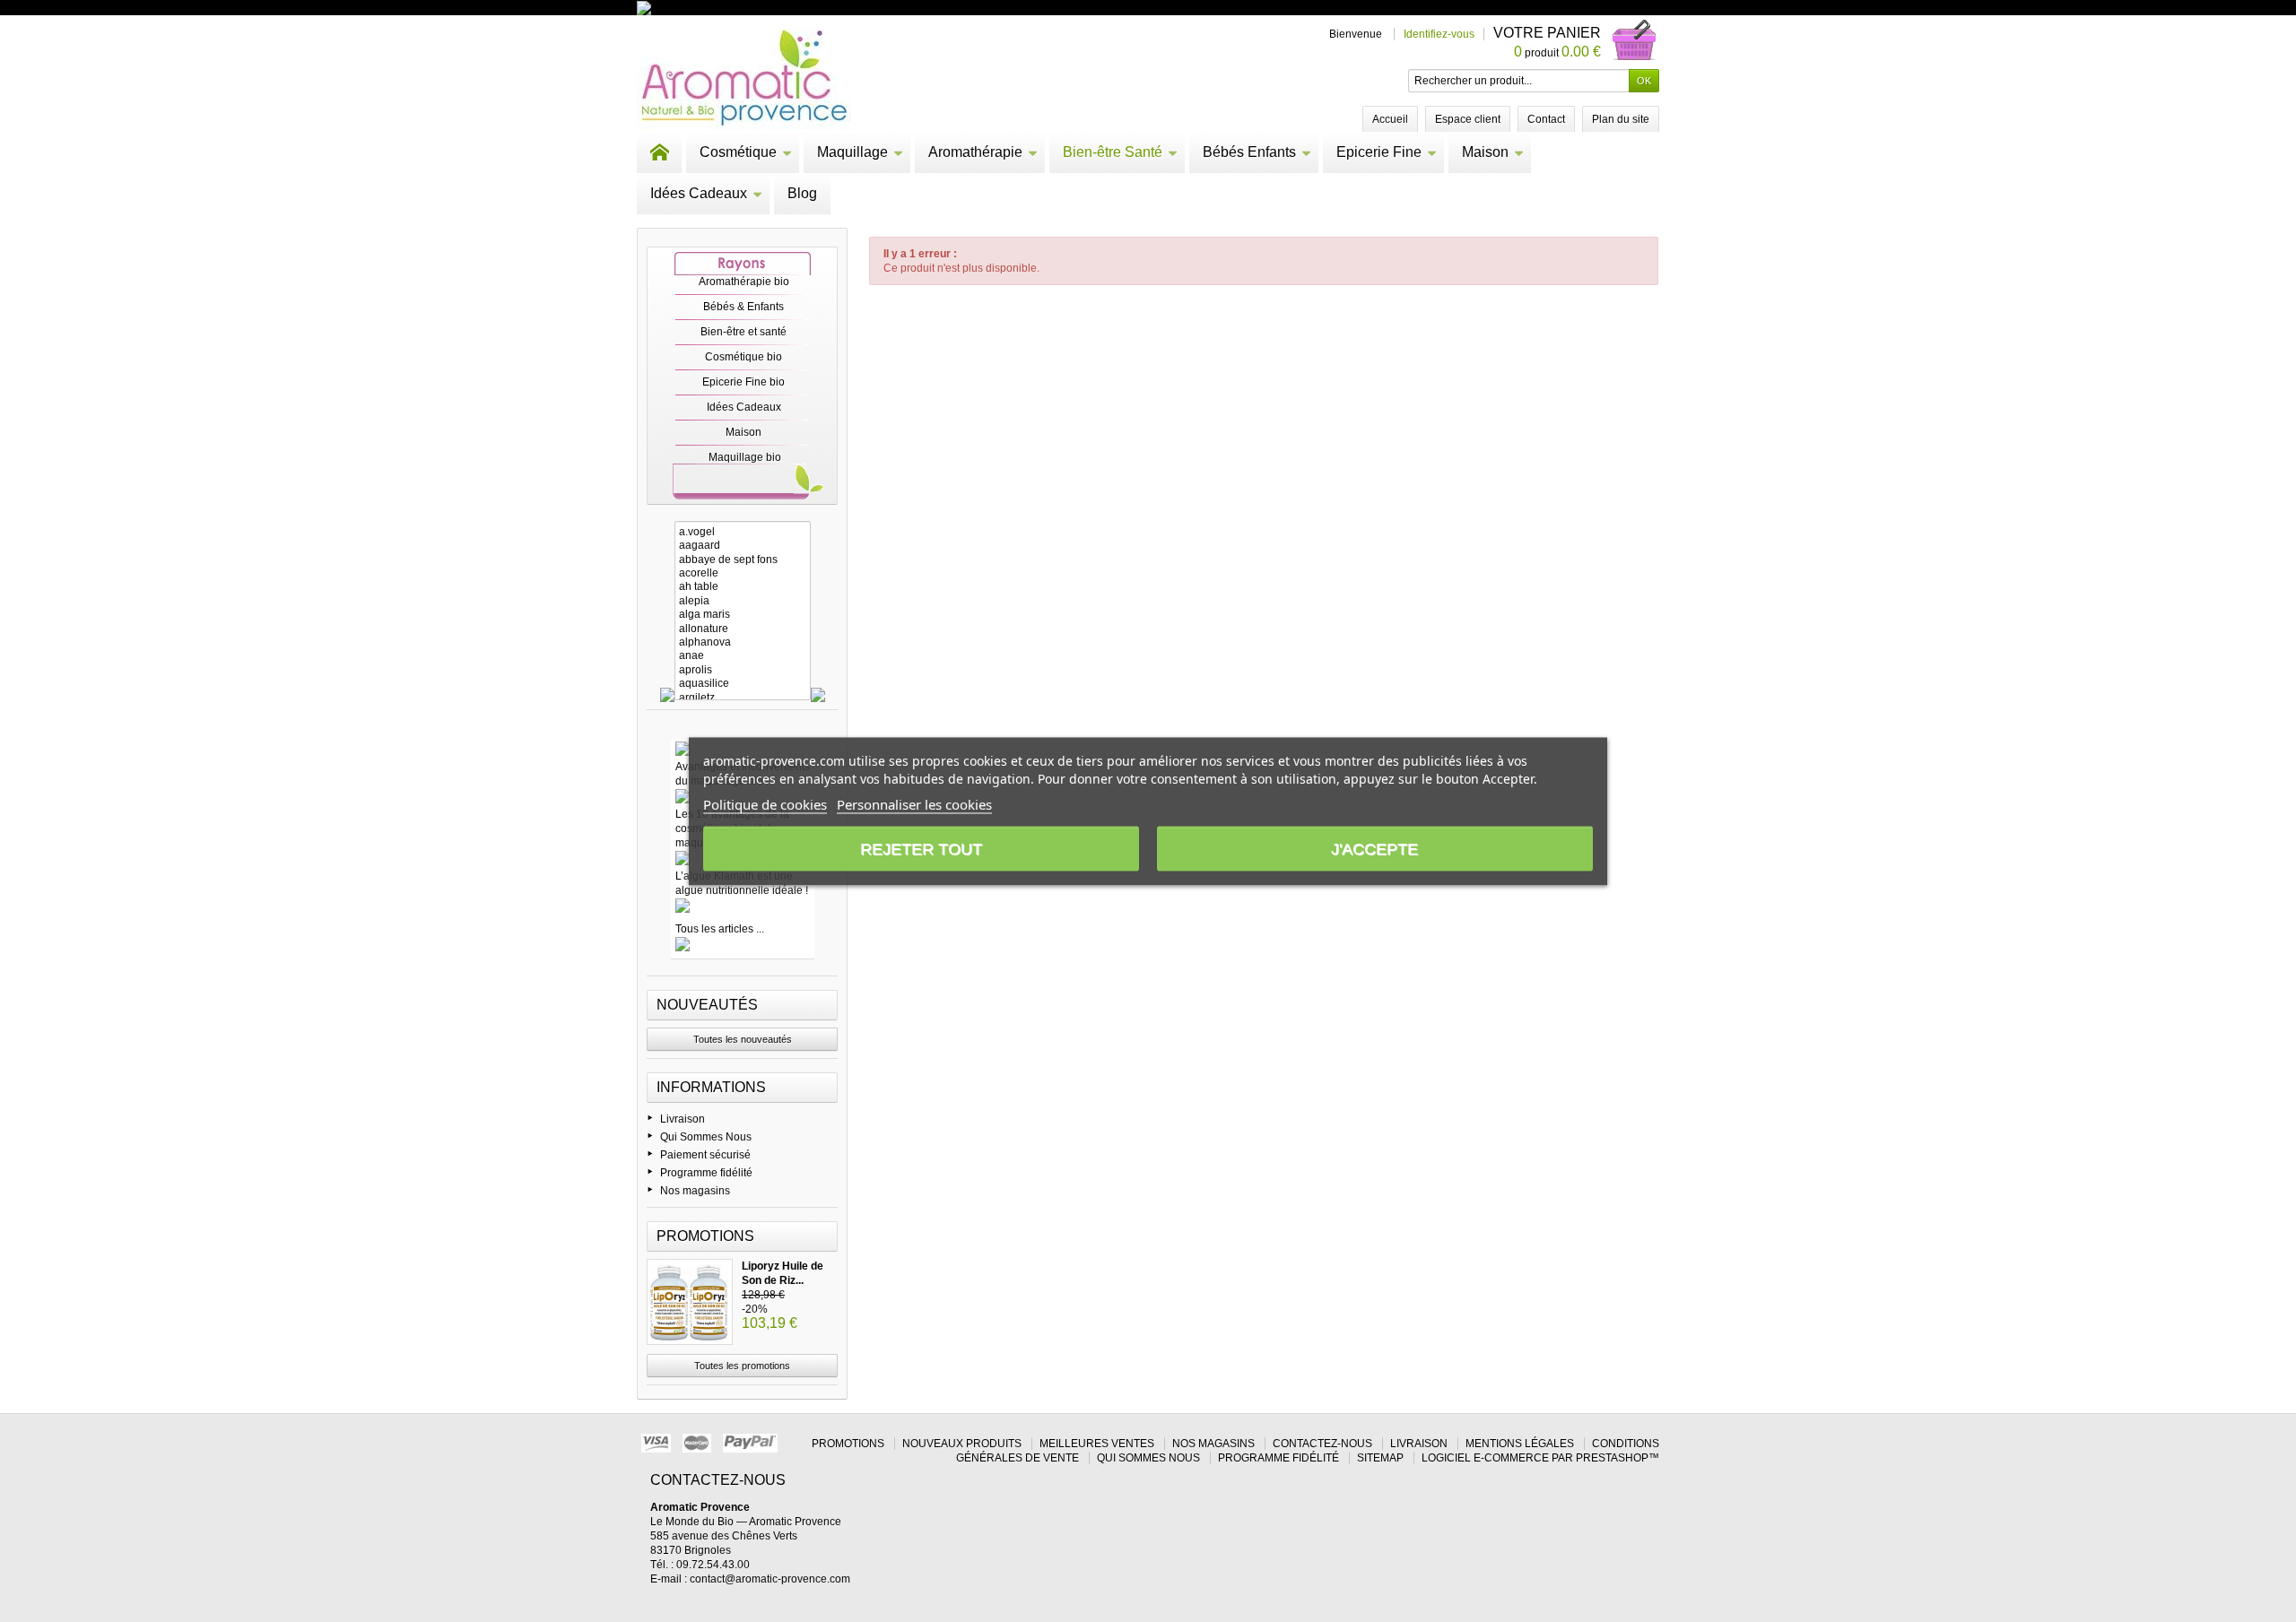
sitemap (1380, 1458)
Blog (802, 193)
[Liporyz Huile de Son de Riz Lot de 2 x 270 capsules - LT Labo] (690, 1302)
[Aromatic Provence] (744, 79)
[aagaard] (743, 546)
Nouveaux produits (962, 1444)
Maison (1485, 152)
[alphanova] (743, 642)
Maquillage (852, 152)
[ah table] (743, 587)
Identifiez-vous (1439, 34)
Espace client (1468, 119)
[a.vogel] (743, 532)
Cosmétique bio (744, 357)
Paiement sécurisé (705, 1155)
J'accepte (1374, 848)
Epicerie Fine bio (744, 382)
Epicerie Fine (1379, 152)
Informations (711, 1087)
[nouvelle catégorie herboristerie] (722, 7)
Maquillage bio (745, 457)
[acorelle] (743, 573)
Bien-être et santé (744, 332)
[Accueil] (659, 152)
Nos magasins (695, 1191)
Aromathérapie (975, 152)
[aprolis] (743, 670)
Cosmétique (738, 152)
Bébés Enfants (1249, 152)
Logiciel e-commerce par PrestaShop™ (1540, 1458)
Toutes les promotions (742, 1366)
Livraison (683, 1119)
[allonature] (743, 629)
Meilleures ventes (1097, 1444)
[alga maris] (743, 615)
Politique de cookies (765, 803)
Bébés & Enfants (744, 307)
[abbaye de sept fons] (743, 560)
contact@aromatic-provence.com (770, 1579)
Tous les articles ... (720, 929)
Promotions (705, 1236)
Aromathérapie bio (744, 282)
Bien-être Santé (1113, 152)
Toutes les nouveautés (743, 1039)
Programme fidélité (706, 1173)
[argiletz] (743, 698)
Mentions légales (1520, 1444)
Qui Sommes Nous (706, 1137)
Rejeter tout (921, 848)
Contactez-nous (1322, 1444)
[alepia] (743, 601)
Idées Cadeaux (699, 193)
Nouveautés (707, 1005)
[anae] (743, 656)
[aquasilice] (743, 684)
